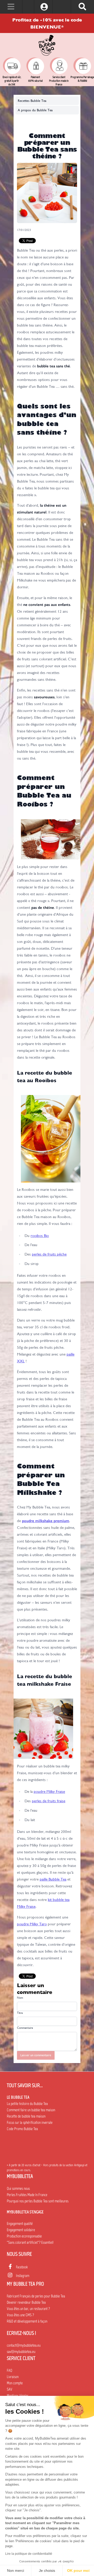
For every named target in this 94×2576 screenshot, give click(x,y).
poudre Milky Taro (32, 1924)
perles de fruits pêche (49, 1254)
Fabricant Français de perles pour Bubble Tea (36, 2296)
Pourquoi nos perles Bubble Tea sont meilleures (38, 2201)
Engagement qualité (20, 2224)
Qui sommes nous (18, 2188)
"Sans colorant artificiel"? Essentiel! (30, 2242)
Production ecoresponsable (24, 2236)
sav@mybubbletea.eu (21, 2352)
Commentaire (25, 2028)
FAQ (10, 2370)
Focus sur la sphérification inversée (30, 2122)
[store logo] (47, 45)
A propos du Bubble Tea (35, 110)
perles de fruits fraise (49, 1801)
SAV (10, 2389)
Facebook (22, 2267)
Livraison (13, 2377)
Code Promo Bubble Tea (22, 2129)
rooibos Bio (40, 1236)
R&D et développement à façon (27, 2321)
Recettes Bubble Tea (32, 101)
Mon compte (15, 2383)
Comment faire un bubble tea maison (31, 2110)
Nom (20, 1998)
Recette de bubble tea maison (26, 2116)
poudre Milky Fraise (49, 1792)
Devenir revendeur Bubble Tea (26, 2302)
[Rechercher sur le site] (82, 7)
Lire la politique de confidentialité (29, 2554)
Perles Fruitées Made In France (27, 2195)
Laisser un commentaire (36, 2055)
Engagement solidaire (21, 2230)
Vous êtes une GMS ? (20, 2315)
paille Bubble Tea (53, 1879)
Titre (20, 2013)
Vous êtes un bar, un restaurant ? (28, 2309)
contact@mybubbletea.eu (24, 2345)
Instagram (23, 2276)
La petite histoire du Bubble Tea (27, 2104)
